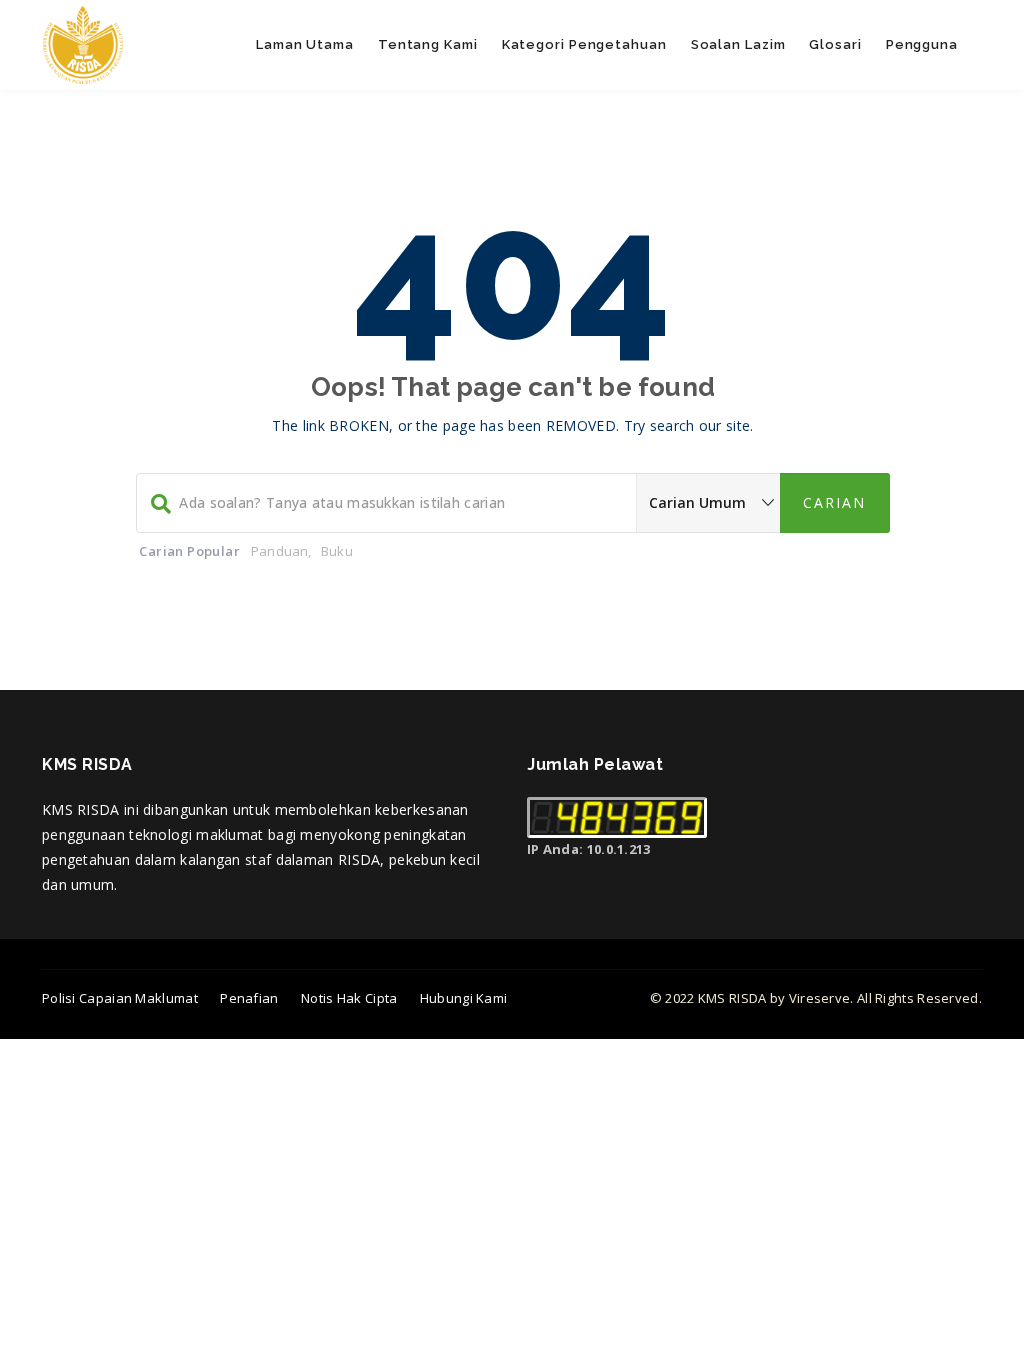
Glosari (835, 44)
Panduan (279, 551)
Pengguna (922, 44)
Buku (337, 551)
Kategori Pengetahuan (584, 44)
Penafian (249, 998)
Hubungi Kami (464, 998)
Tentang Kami (428, 44)
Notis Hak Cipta (349, 998)
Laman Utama (305, 44)
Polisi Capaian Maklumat (120, 998)
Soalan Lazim (738, 44)
